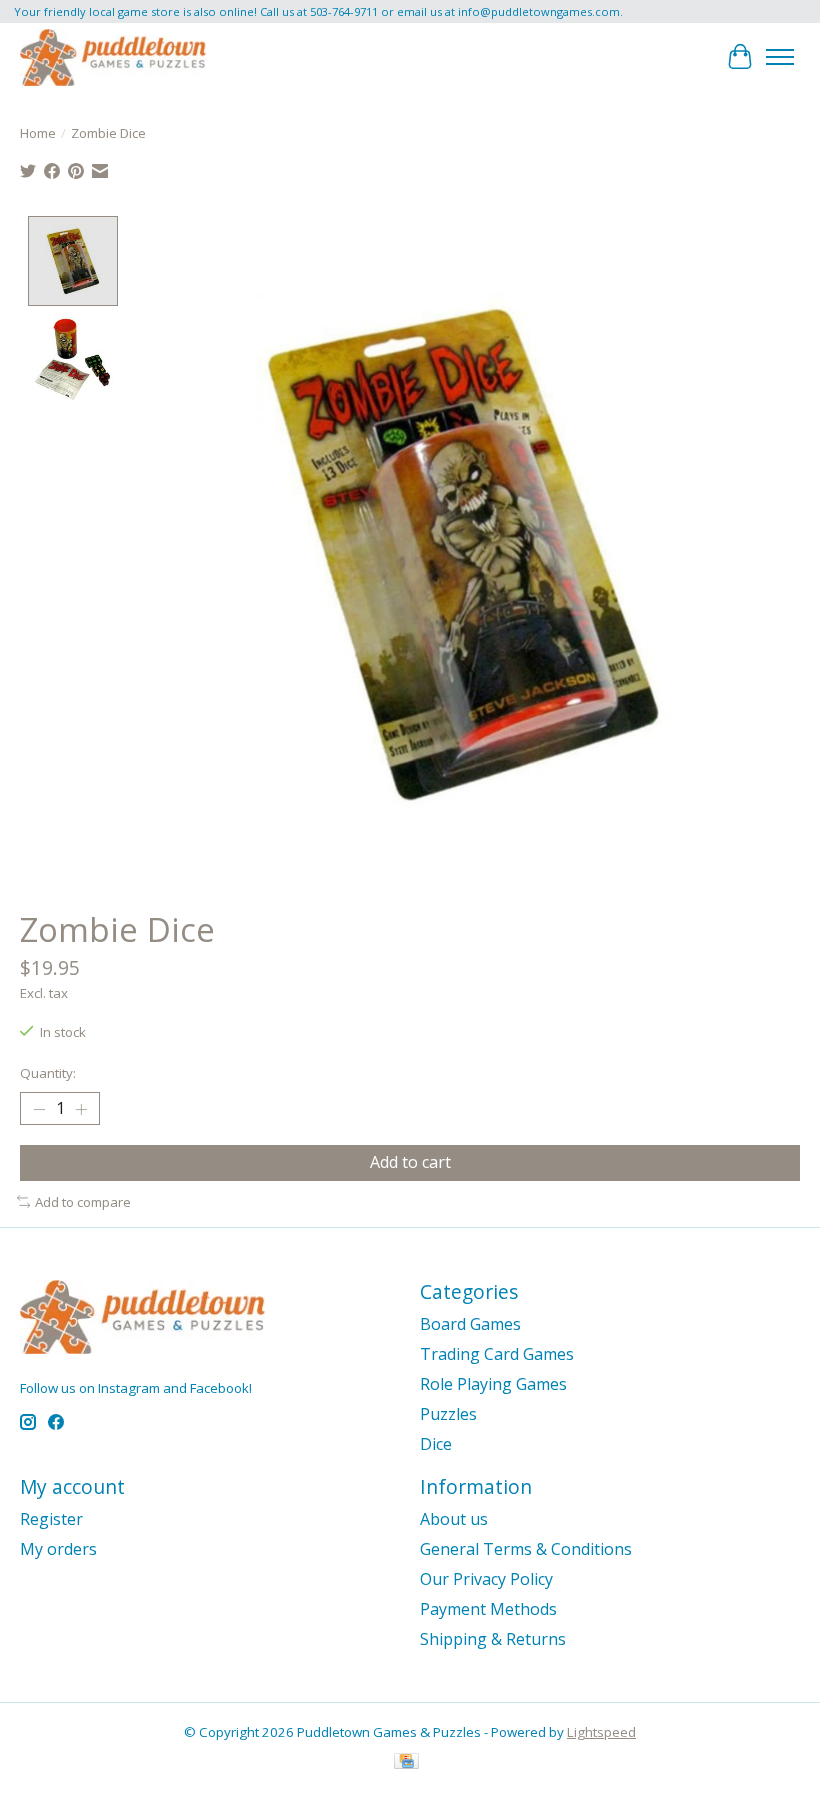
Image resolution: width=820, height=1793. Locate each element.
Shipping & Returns (493, 1639)
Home (38, 133)
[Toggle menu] (780, 57)
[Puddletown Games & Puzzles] (113, 57)
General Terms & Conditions (526, 1549)
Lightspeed (601, 1732)
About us (454, 1519)
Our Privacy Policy (486, 1579)
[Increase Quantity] (81, 1109)
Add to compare (83, 1202)
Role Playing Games (493, 1384)
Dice (436, 1444)
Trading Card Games (497, 1354)
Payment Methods (488, 1609)
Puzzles (448, 1414)
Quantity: (48, 1073)
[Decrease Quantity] (39, 1109)
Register (51, 1519)
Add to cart (410, 1162)
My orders (58, 1549)
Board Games (470, 1324)
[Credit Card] (406, 1763)
